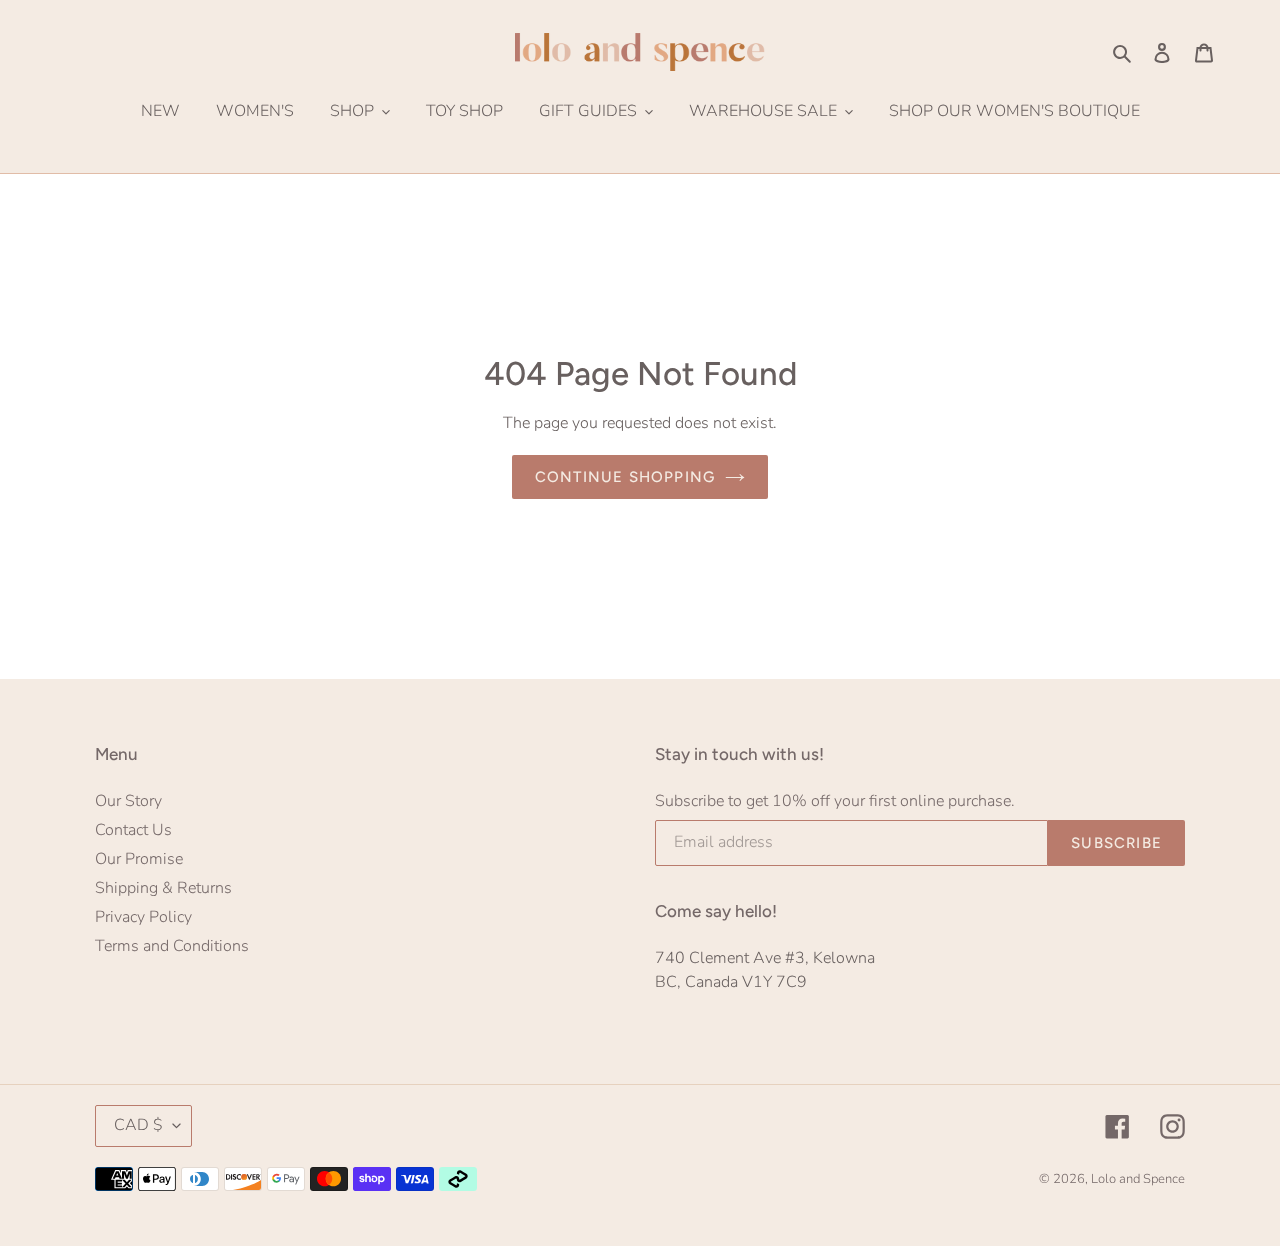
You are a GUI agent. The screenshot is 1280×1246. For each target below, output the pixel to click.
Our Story (128, 801)
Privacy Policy (143, 917)
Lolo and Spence (1138, 1179)
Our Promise (139, 859)
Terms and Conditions (172, 946)
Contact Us (133, 830)
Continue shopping (625, 477)
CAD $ (138, 1125)
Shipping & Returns (163, 888)
